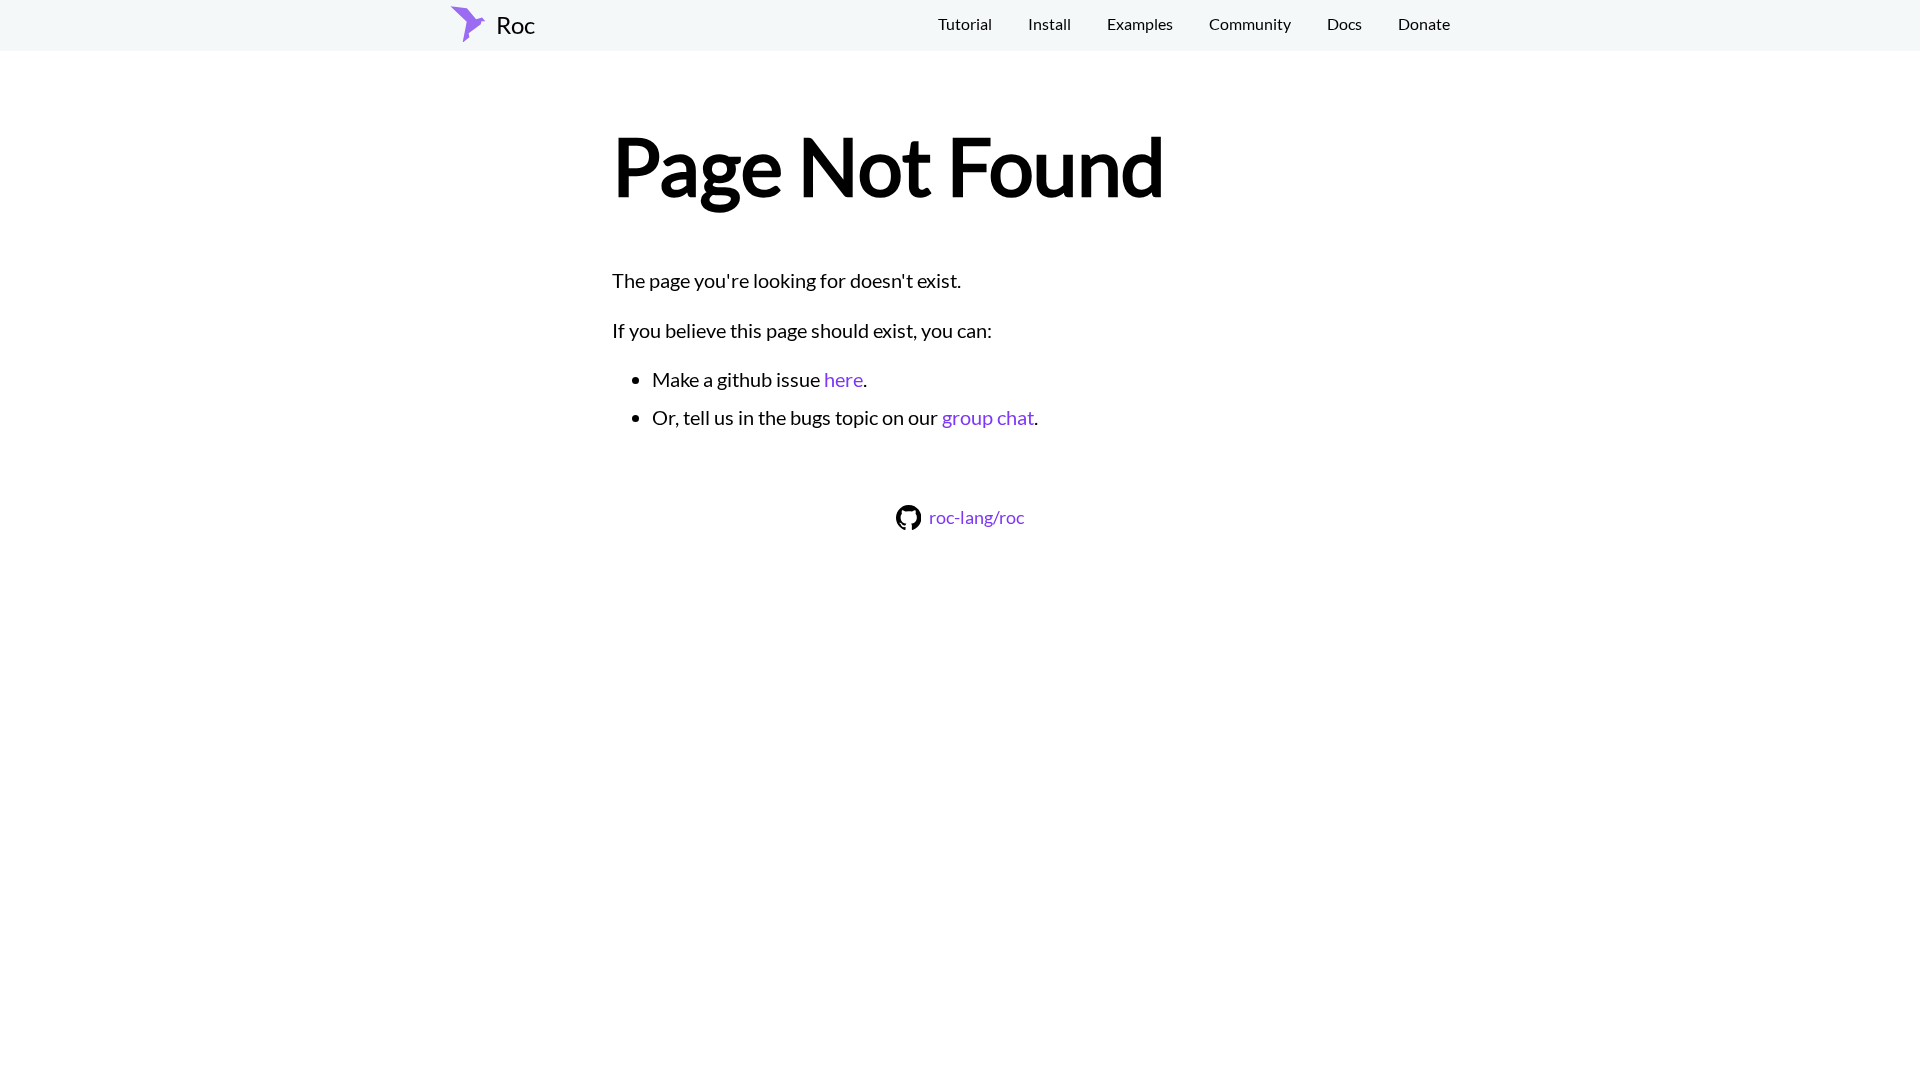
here (843, 379)
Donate (1424, 23)
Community (1250, 23)
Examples (1140, 23)
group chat (988, 417)
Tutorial (965, 23)
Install (1049, 23)
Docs (1344, 23)
